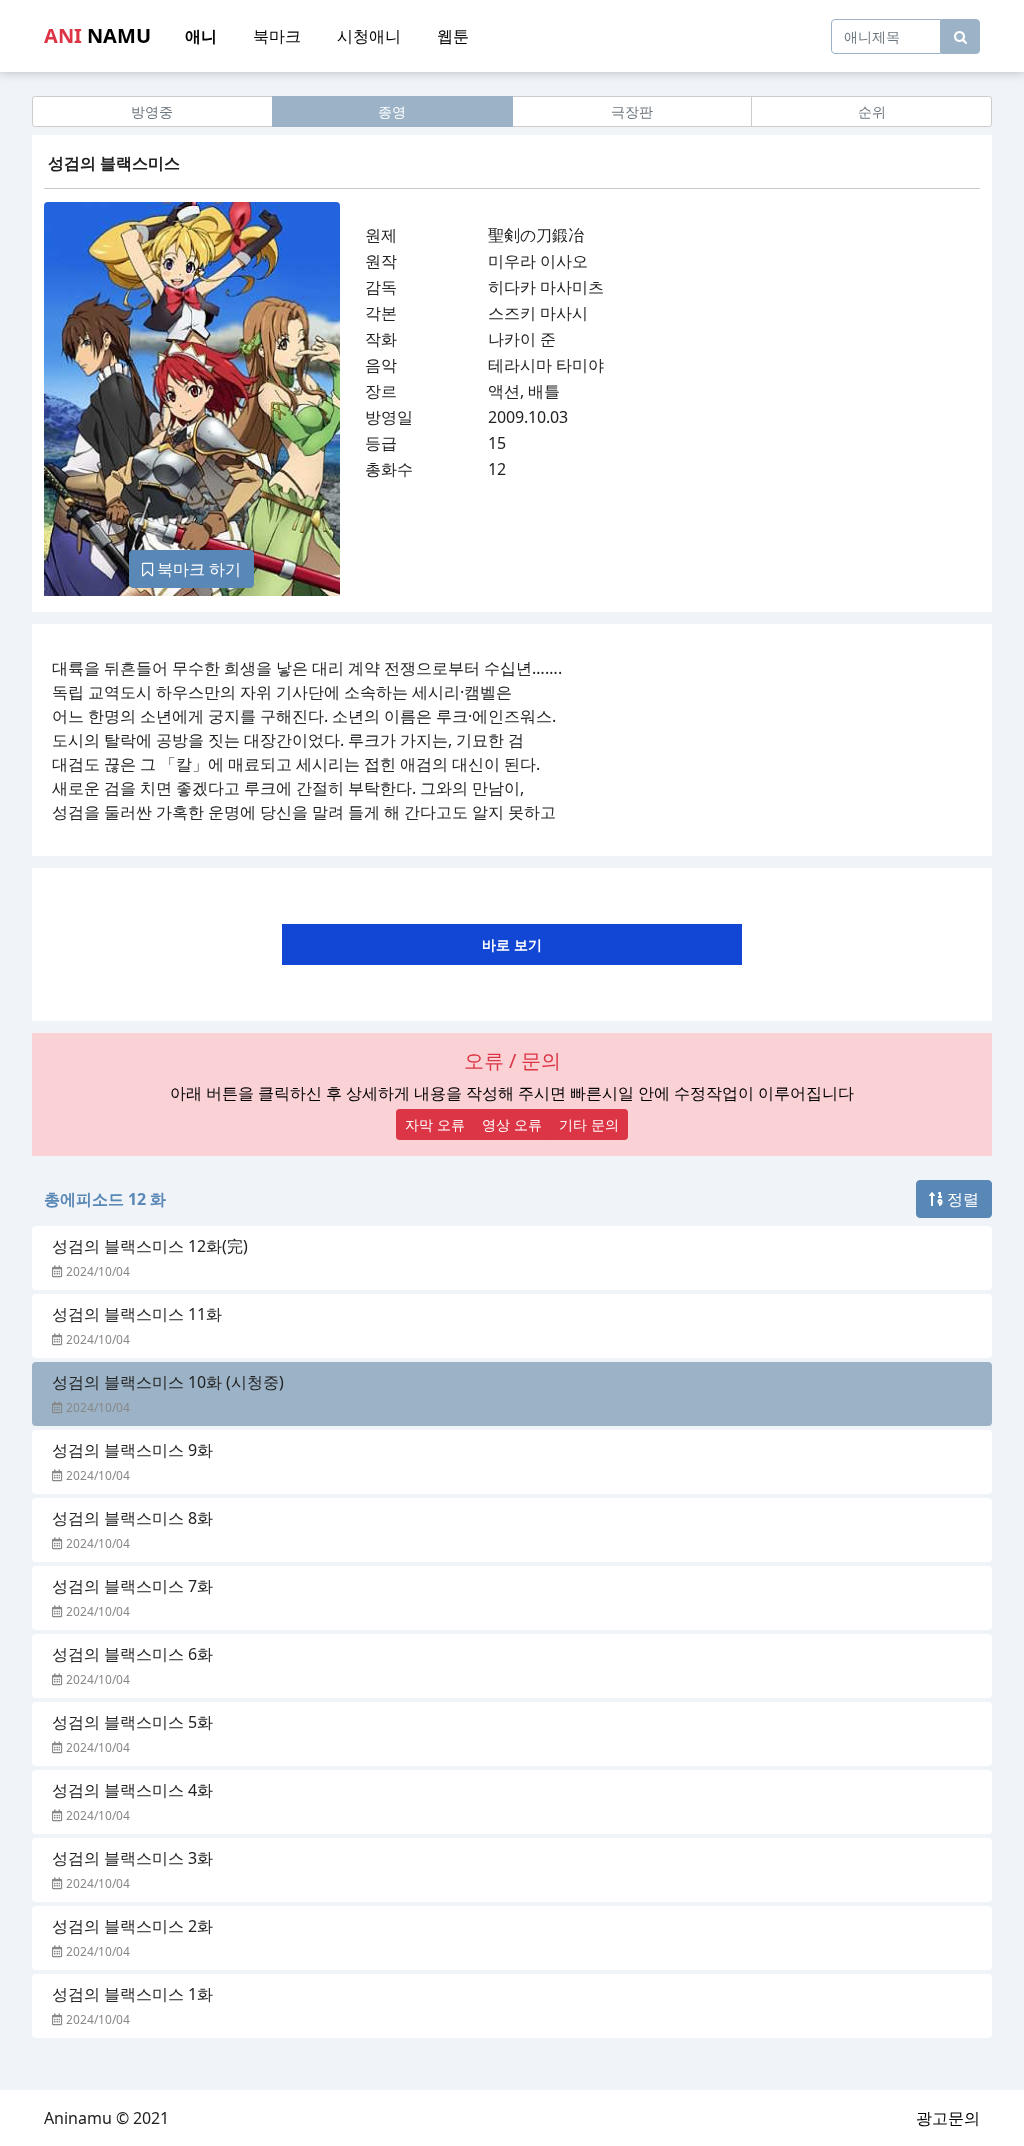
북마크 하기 (197, 569)
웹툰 (453, 36)
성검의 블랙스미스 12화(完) (150, 1246)
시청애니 (369, 36)
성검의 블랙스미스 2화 (132, 1926)
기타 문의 (589, 1124)
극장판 (632, 111)
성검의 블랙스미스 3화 (132, 1858)
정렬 (961, 1199)
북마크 (277, 36)
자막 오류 (435, 1124)
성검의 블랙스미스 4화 (132, 1790)
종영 (392, 111)
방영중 (152, 111)
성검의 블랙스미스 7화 (132, 1586)
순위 (872, 111)
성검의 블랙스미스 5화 (132, 1722)
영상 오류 (512, 1124)
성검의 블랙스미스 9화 (132, 1450)
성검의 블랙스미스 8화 (132, 1518)
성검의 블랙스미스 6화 (132, 1654)
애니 (201, 36)
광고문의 (948, 2118)
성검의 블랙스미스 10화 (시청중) (168, 1382)
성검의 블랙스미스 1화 (132, 1994)
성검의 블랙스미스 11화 (137, 1314)
